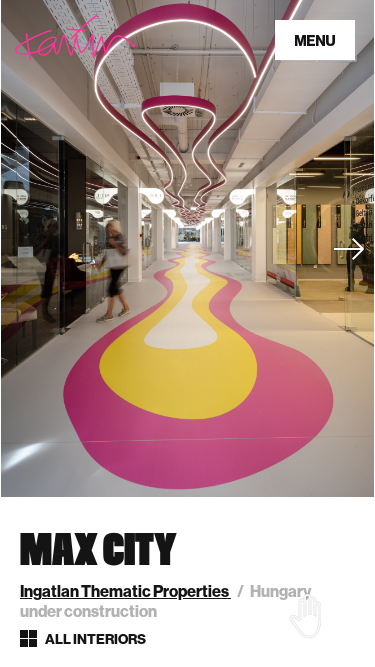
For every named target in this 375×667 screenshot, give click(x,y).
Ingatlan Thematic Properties (125, 591)
